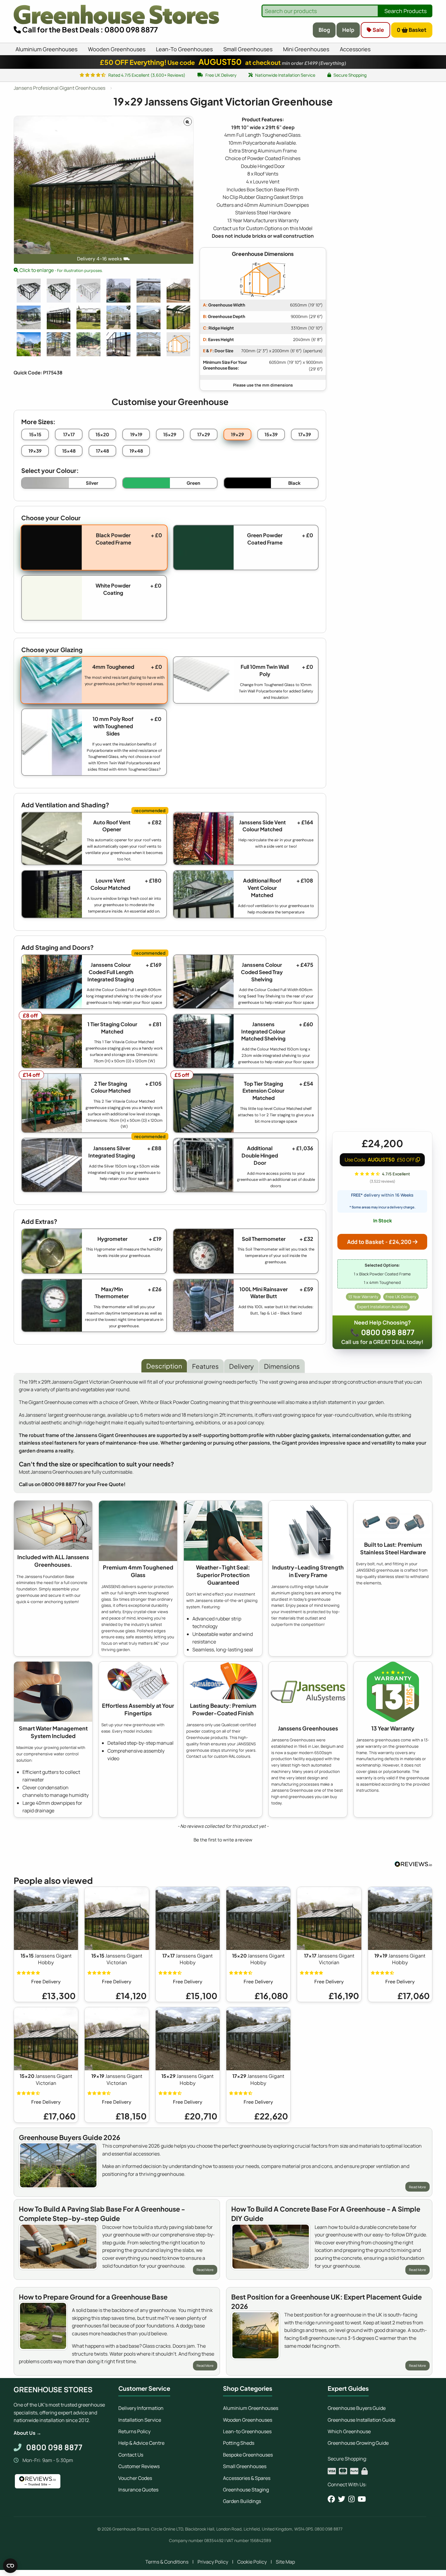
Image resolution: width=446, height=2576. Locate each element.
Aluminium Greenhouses (251, 2408)
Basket (412, 30)
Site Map (285, 2562)
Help (348, 30)
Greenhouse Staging (246, 2490)
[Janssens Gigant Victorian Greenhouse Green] (179, 291)
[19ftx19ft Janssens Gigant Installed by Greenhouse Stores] (149, 291)
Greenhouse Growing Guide (358, 2443)
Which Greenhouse (349, 2431)
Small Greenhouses (245, 2466)
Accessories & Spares (247, 2478)
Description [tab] (164, 1366)
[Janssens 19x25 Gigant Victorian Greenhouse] (59, 318)
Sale (378, 30)
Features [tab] (205, 1366)
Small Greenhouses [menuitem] (248, 49)
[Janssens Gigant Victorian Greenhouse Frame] (179, 318)
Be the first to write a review (223, 1840)
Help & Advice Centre (141, 2443)
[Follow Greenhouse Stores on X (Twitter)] (342, 2499)
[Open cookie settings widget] (10, 2566)
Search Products (405, 11)
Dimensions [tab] (282, 1366)
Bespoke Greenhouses (248, 2455)
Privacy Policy (213, 2562)
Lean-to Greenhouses (247, 2431)
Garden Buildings (242, 2501)
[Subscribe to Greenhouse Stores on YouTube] (362, 2499)
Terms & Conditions (167, 2562)
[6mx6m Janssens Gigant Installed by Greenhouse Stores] (118, 291)
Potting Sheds (239, 2443)
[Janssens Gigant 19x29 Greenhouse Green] (59, 291)
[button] (223, 1839)
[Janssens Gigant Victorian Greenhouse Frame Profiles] (118, 344)
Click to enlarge (61, 270)
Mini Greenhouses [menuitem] (306, 49)
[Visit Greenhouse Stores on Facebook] (331, 2499)
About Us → (27, 2433)
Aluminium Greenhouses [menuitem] (46, 49)
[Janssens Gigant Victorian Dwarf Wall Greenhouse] (149, 318)
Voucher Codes (135, 2478)
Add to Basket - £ (379, 1242)
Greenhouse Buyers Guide (357, 2408)
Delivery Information (141, 2408)
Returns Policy (134, 2431)
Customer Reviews (139, 2466)
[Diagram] (179, 344)
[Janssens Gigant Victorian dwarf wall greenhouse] (88, 344)
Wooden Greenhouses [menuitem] (117, 49)
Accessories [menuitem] (355, 49)
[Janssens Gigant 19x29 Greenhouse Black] (29, 291)
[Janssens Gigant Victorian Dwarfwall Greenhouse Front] (118, 318)
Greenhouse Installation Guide (362, 2420)
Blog (324, 30)
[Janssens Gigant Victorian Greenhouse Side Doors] (88, 318)
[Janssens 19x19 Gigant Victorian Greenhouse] (29, 318)
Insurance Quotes (138, 2490)
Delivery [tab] (241, 1366)
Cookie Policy (252, 2562)
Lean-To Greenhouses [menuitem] (184, 49)
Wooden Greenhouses (248, 2420)
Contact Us (131, 2455)
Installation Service (140, 2420)
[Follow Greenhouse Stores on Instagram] (351, 2499)
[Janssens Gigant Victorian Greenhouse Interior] (149, 344)
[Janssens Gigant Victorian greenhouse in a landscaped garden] (29, 344)
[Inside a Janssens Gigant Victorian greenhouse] (59, 344)
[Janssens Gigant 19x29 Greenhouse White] (88, 291)
